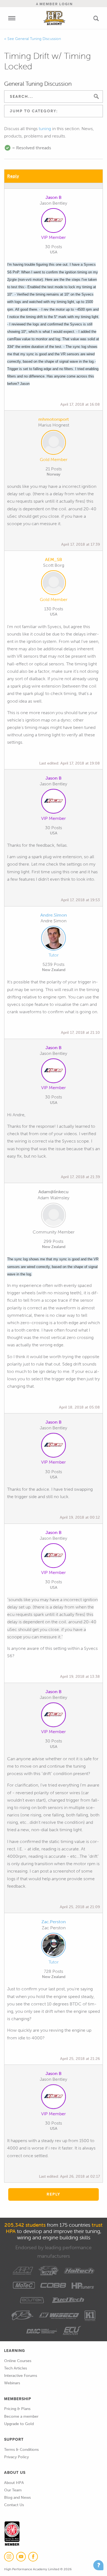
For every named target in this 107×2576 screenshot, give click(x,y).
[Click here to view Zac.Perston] (54, 1946)
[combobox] (54, 111)
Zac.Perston (54, 1922)
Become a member (21, 2416)
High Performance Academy (54, 18)
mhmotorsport (54, 419)
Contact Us (14, 2505)
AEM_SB (54, 559)
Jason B (54, 197)
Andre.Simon (54, 915)
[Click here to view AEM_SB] (54, 584)
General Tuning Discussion (38, 39)
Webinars (12, 2383)
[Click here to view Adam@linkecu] (54, 1216)
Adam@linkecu (54, 1192)
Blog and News (17, 2498)
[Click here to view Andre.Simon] (54, 939)
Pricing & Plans (17, 2409)
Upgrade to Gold (19, 2424)
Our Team (13, 2490)
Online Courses (18, 2361)
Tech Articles (16, 2368)
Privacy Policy (16, 2457)
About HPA (14, 2483)
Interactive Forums (21, 2376)
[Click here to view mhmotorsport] (54, 443)
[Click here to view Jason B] (54, 222)
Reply (13, 176)
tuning (45, 129)
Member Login (55, 4)
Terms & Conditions (21, 2450)
